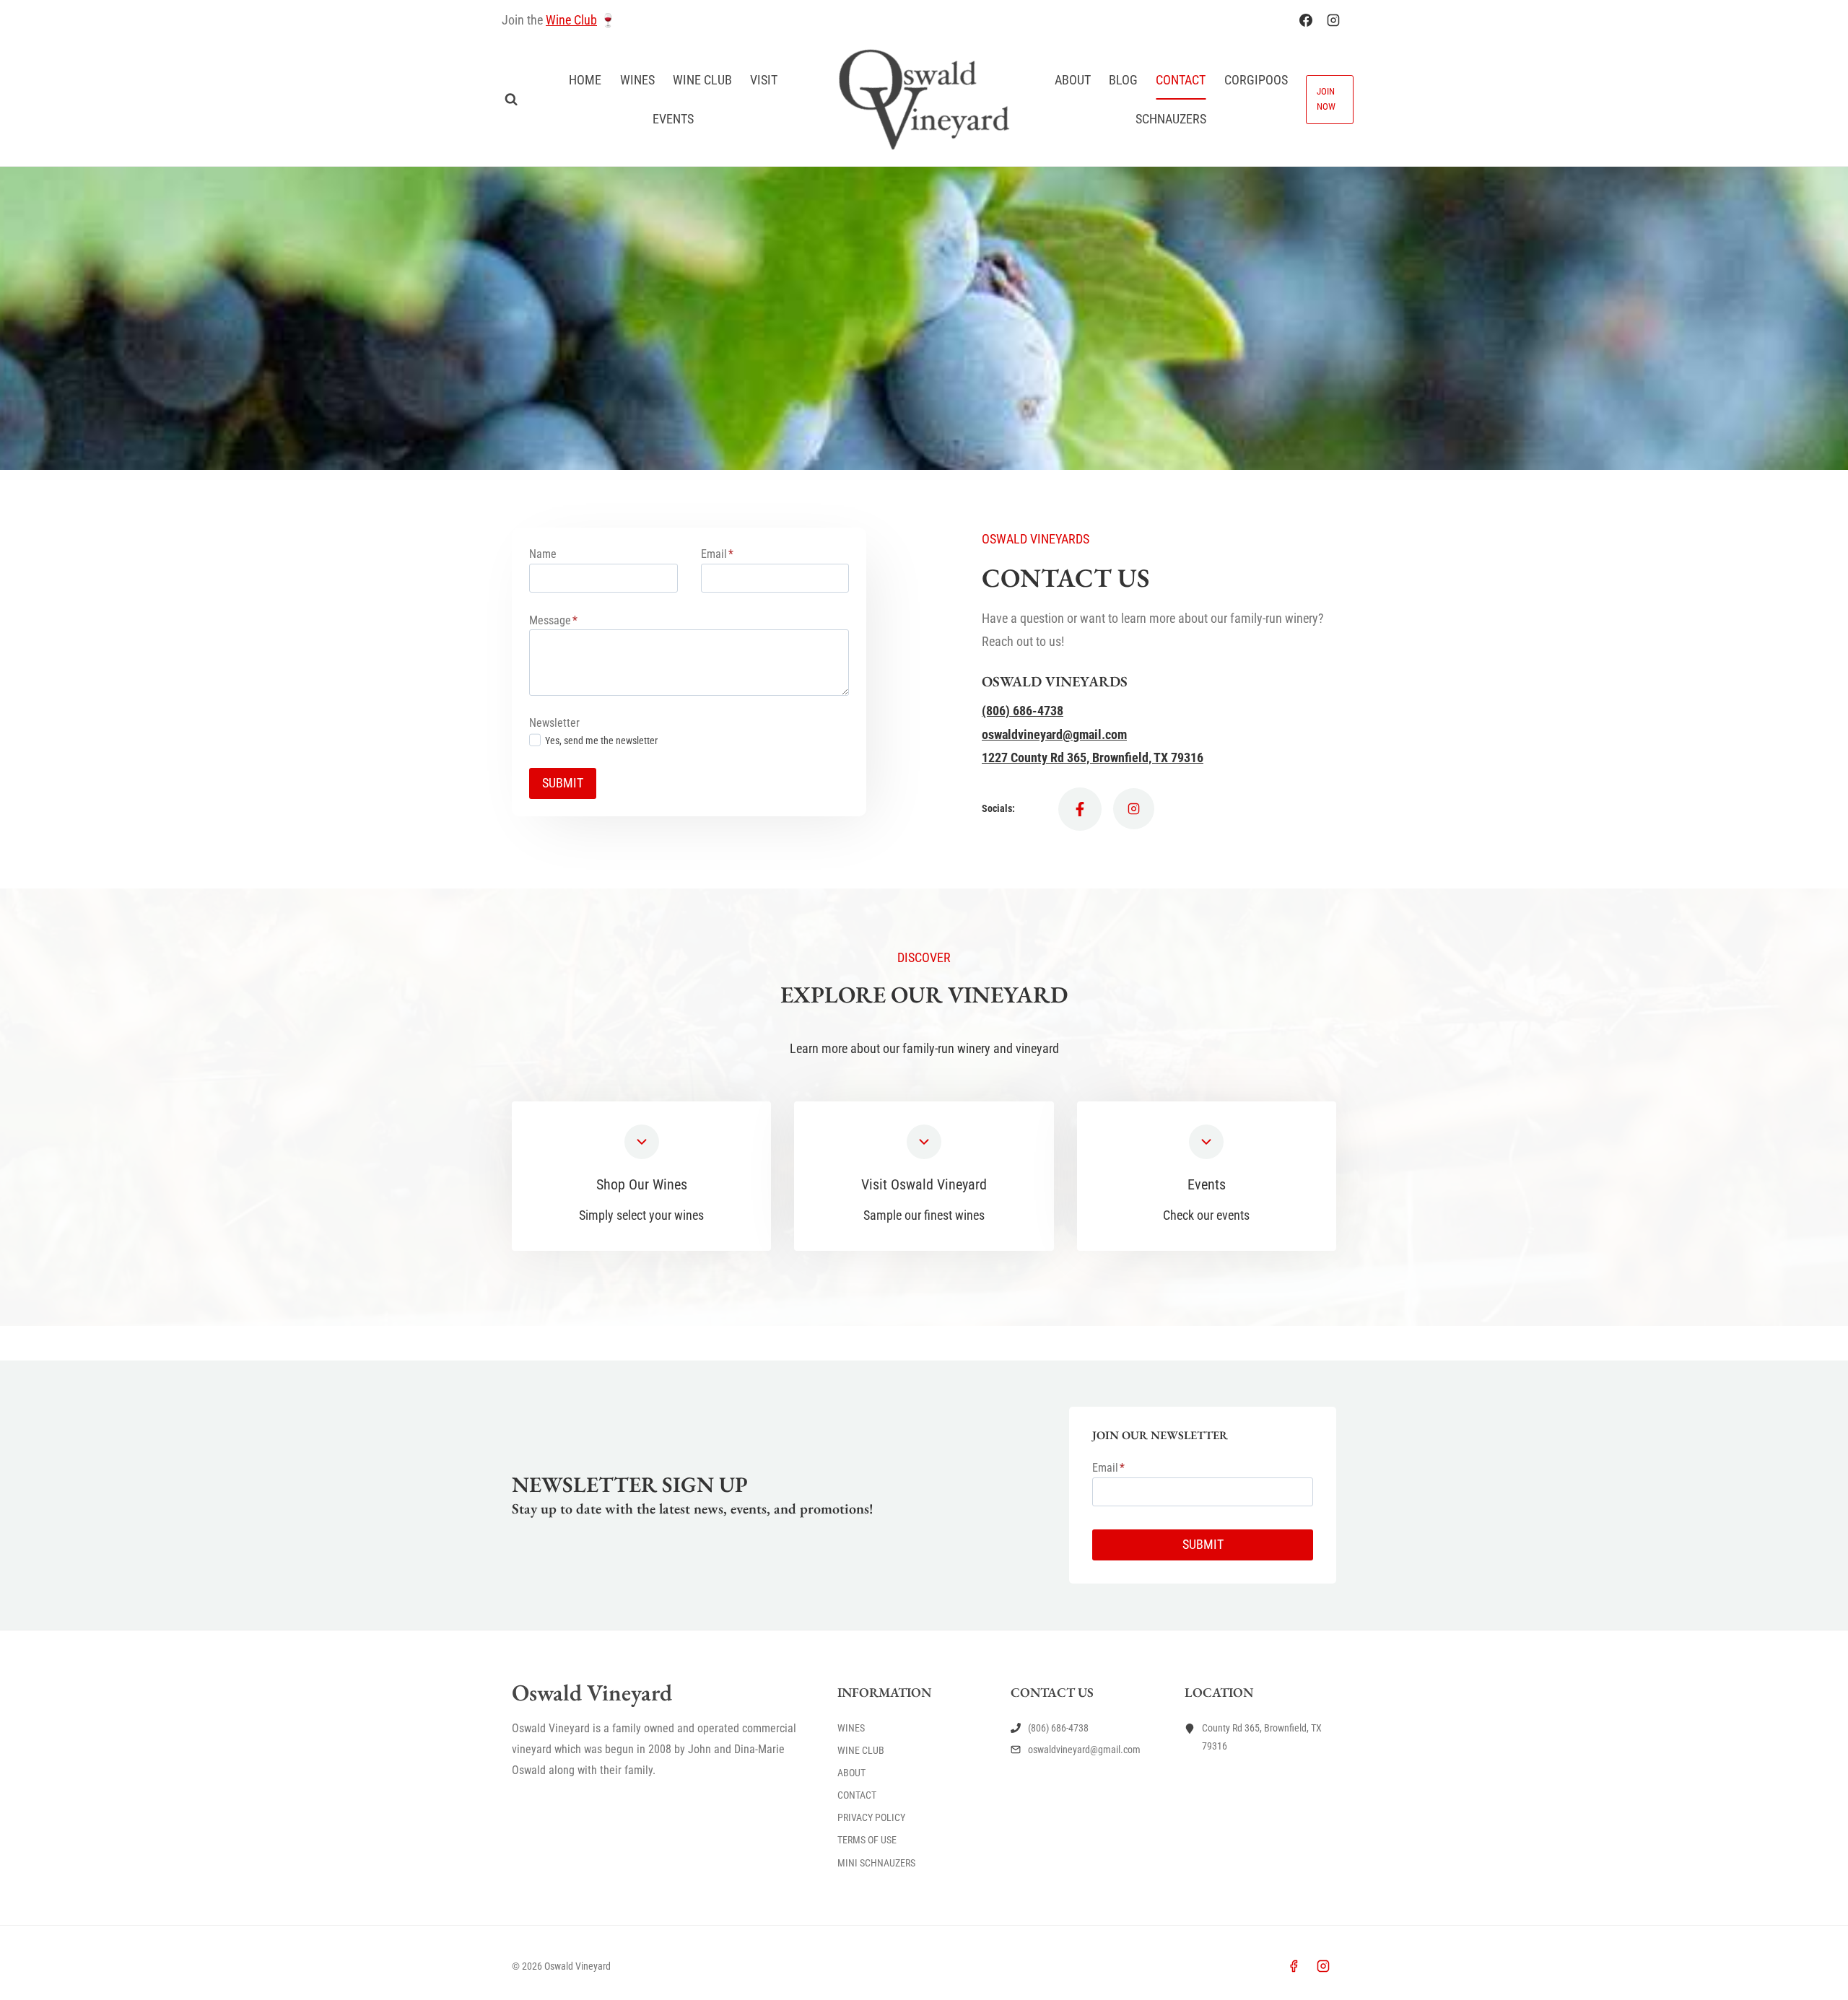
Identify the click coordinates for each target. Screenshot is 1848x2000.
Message (553, 620)
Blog (1123, 80)
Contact (1181, 80)
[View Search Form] (511, 100)
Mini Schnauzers (876, 1863)
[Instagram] (1333, 20)
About (1073, 80)
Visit (764, 80)
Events (673, 119)
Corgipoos (1256, 80)
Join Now (1326, 99)
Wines (637, 80)
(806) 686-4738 (1023, 711)
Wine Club (571, 20)
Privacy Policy (871, 1817)
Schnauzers (1171, 119)
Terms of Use (867, 1840)
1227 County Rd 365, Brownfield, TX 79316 (1093, 757)
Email (717, 554)
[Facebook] (1306, 20)
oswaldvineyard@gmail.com (1054, 734)
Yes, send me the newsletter (601, 741)
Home (585, 80)
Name (543, 554)
